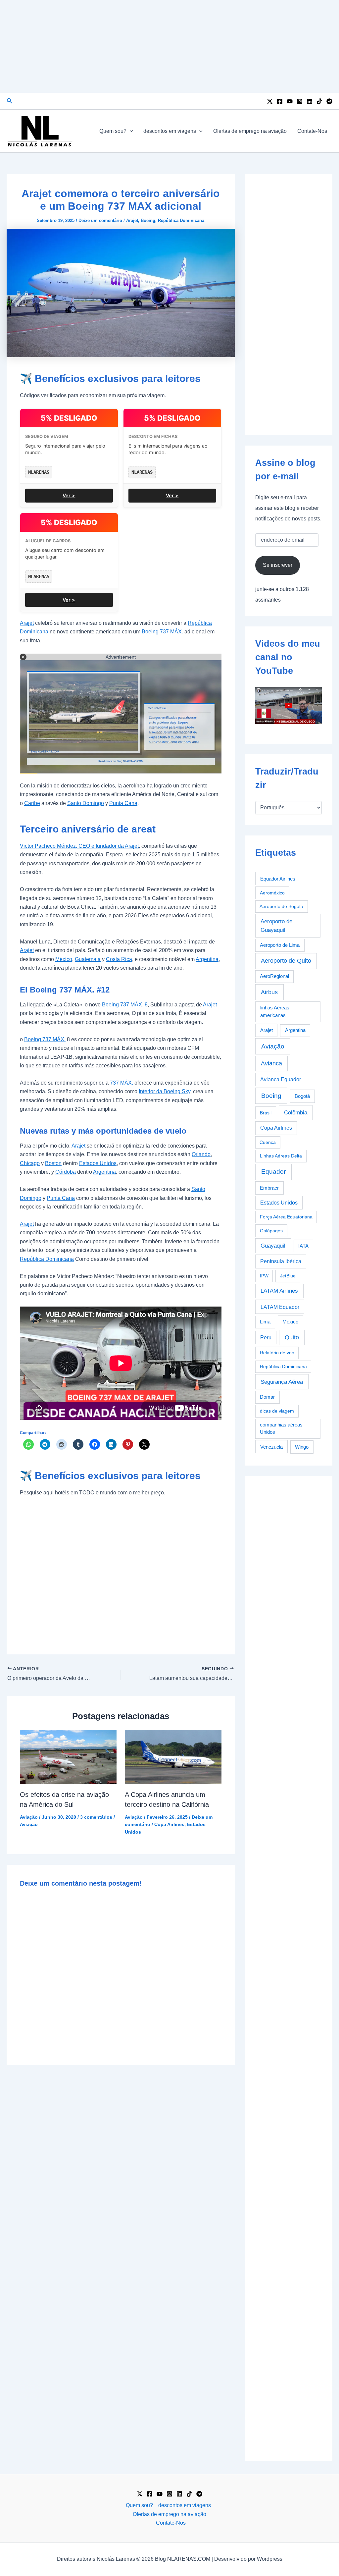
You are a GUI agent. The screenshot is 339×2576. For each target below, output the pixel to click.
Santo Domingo (86, 803)
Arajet (132, 220)
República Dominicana (181, 220)
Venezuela (271, 1447)
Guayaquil (273, 1246)
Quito (292, 1337)
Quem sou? (113, 131)
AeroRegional (274, 976)
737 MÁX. (121, 1083)
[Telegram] (329, 101)
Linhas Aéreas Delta (281, 1156)
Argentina (207, 959)
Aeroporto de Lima (280, 945)
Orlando (201, 1154)
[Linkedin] (310, 101)
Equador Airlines (278, 879)
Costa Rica (119, 959)
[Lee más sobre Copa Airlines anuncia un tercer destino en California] (173, 1757)
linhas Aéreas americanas (275, 1011)
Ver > (69, 495)
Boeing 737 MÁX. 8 (125, 1005)
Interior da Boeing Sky (165, 1091)
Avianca (271, 1063)
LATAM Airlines (279, 1291)
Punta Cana (123, 803)
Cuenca (268, 1142)
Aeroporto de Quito (286, 961)
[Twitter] (270, 101)
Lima (265, 1322)
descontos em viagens (170, 131)
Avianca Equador (281, 1079)
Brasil (266, 1113)
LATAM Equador (280, 1307)
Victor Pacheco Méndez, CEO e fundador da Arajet (79, 846)
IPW (264, 1276)
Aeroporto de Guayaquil (276, 926)
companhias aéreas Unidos (281, 1428)
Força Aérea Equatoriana (286, 1217)
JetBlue (288, 1276)
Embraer (269, 1188)
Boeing (148, 220)
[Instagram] (300, 101)
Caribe (32, 803)
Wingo (302, 1447)
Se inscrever (278, 565)
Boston (53, 1163)
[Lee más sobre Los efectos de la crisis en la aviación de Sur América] (68, 1757)
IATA (303, 1246)
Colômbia (296, 1113)
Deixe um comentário (100, 220)
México (64, 959)
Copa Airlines (169, 1824)
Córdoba (66, 1172)
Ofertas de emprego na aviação (250, 131)
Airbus (269, 992)
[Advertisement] (169, 46)
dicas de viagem (277, 1411)
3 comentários (96, 1817)
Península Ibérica (281, 1261)
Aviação (29, 1817)
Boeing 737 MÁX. (162, 632)
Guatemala (88, 959)
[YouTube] (290, 101)
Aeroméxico (272, 893)
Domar (267, 1397)
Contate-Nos (312, 131)
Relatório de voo (277, 1353)
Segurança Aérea (282, 1382)
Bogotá (302, 1096)
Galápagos (271, 1231)
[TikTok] (319, 101)
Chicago (30, 1163)
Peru (266, 1338)
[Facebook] (280, 101)
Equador (273, 1172)
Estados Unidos (98, 1163)
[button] (10, 101)
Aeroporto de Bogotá (281, 906)
